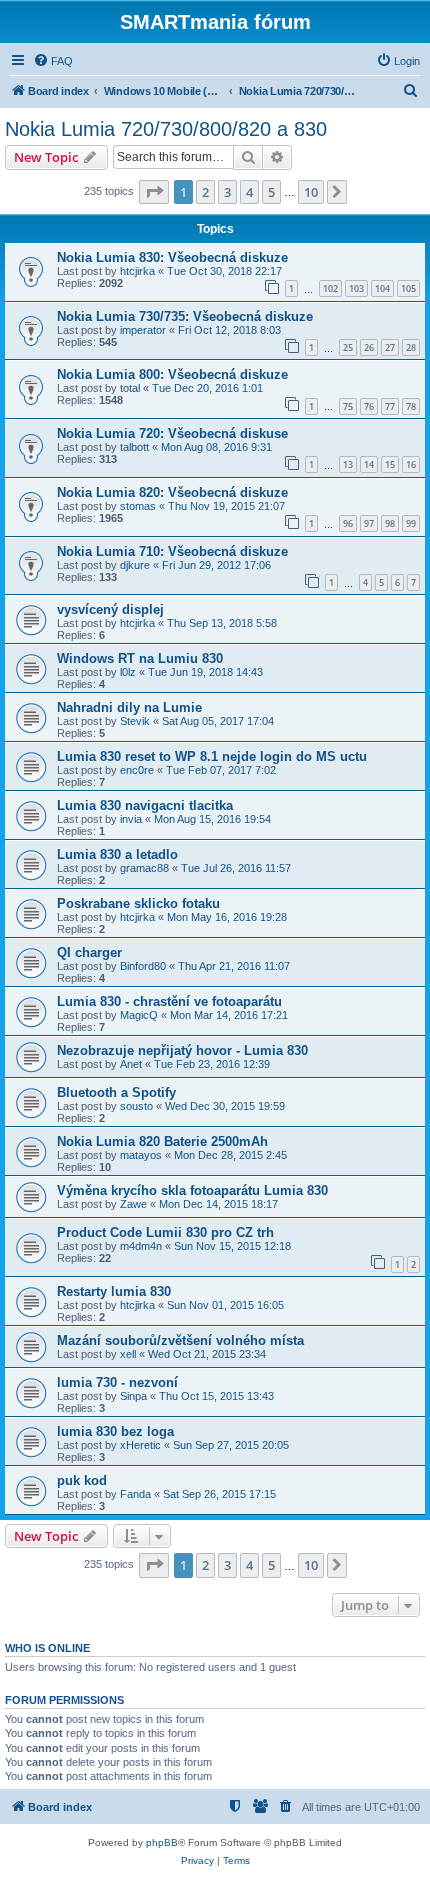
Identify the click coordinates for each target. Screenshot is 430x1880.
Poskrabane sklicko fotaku (138, 903)
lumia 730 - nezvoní (117, 1382)
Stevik (135, 721)
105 (408, 288)
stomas (138, 506)
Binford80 (143, 966)
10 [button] (311, 192)
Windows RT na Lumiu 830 (140, 658)
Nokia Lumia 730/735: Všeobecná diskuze (185, 316)
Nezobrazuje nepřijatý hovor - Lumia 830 (182, 1050)
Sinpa (133, 1396)
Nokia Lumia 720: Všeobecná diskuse (172, 433)
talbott (134, 447)
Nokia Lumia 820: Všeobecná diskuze (172, 492)
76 (369, 406)
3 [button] (227, 192)
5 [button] (271, 192)
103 (356, 288)
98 (390, 523)
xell (128, 1354)
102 (330, 288)
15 (390, 464)
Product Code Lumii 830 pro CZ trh (165, 1232)
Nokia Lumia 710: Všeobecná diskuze (172, 551)
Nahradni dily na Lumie (129, 707)
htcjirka (137, 271)
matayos (141, 1155)
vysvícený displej (110, 609)
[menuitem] (53, 61)
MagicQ (139, 1015)
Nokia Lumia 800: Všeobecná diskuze (172, 374)
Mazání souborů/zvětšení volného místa (180, 1340)
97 (369, 523)
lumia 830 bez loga (115, 1431)
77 (390, 406)
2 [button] (205, 192)
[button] (154, 192)
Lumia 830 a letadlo (117, 854)
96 (348, 523)
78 (411, 406)
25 (348, 347)
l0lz (128, 672)
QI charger (89, 952)
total (130, 388)
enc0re (137, 770)
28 (411, 347)
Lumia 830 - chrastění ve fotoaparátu (169, 1001)
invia (131, 819)
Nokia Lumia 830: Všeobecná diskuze (172, 257)
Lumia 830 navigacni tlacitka (145, 805)
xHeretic (140, 1445)
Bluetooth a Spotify (116, 1092)
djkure (135, 565)
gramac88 (144, 868)
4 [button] (249, 192)
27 (390, 347)
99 (411, 523)
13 (348, 464)
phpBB (162, 1842)
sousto (136, 1106)
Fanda (135, 1494)
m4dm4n (141, 1246)
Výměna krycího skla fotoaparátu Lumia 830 (192, 1190)
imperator (143, 330)
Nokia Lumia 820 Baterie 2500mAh (162, 1141)
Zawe (133, 1204)
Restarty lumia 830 (114, 1291)
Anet (131, 1064)
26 (369, 347)
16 (411, 464)
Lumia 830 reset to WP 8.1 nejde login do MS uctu (212, 756)
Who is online (47, 1648)
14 (369, 464)
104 (382, 288)
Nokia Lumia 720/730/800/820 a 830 (166, 129)
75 (348, 406)
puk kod (82, 1480)
